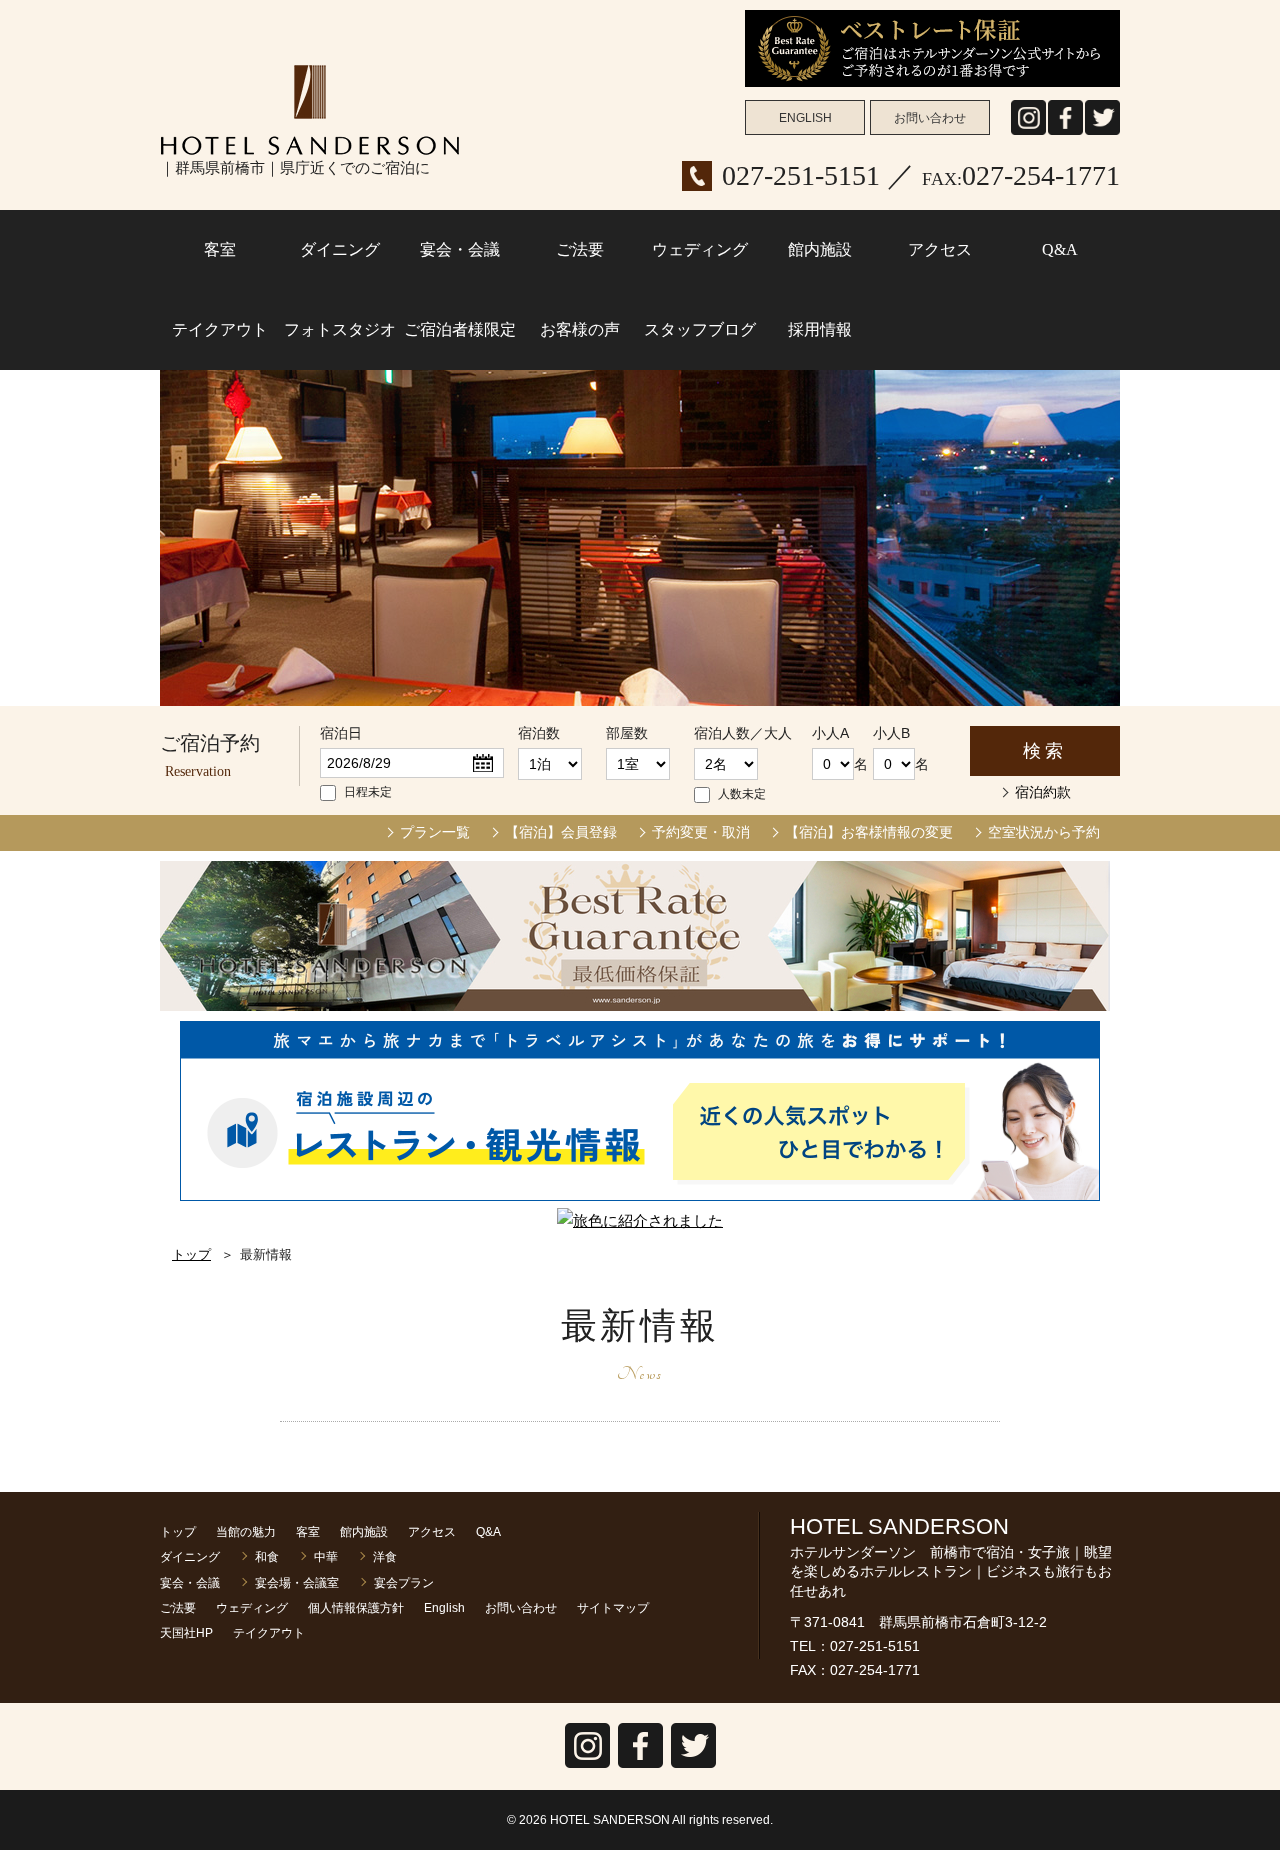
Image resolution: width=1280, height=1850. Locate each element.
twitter (1102, 134)
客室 (220, 249)
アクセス (940, 249)
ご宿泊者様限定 (460, 329)
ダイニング (340, 249)
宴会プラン (404, 1583)
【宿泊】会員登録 (561, 832)
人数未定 (742, 794)
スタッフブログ (700, 329)
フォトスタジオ (340, 329)
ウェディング (700, 249)
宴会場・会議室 (297, 1583)
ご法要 (580, 249)
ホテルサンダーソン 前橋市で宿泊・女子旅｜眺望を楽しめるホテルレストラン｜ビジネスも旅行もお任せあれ (310, 110)
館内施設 (820, 249)
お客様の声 (580, 329)
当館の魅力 (246, 1532)
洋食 (385, 1557)
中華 (326, 1557)
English (444, 1608)
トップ (191, 1254)
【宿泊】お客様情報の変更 (869, 832)
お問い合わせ (930, 118)
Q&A (1060, 249)
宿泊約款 (1043, 792)
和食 (267, 1557)
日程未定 (368, 792)
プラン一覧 (435, 832)
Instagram (1028, 134)
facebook (1065, 134)
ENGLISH (805, 118)
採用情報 (820, 329)
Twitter (693, 1767)
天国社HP (186, 1633)
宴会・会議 (460, 249)
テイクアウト (220, 329)
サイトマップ (613, 1608)
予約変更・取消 (701, 832)
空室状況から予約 (1044, 832)
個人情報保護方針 (356, 1608)
